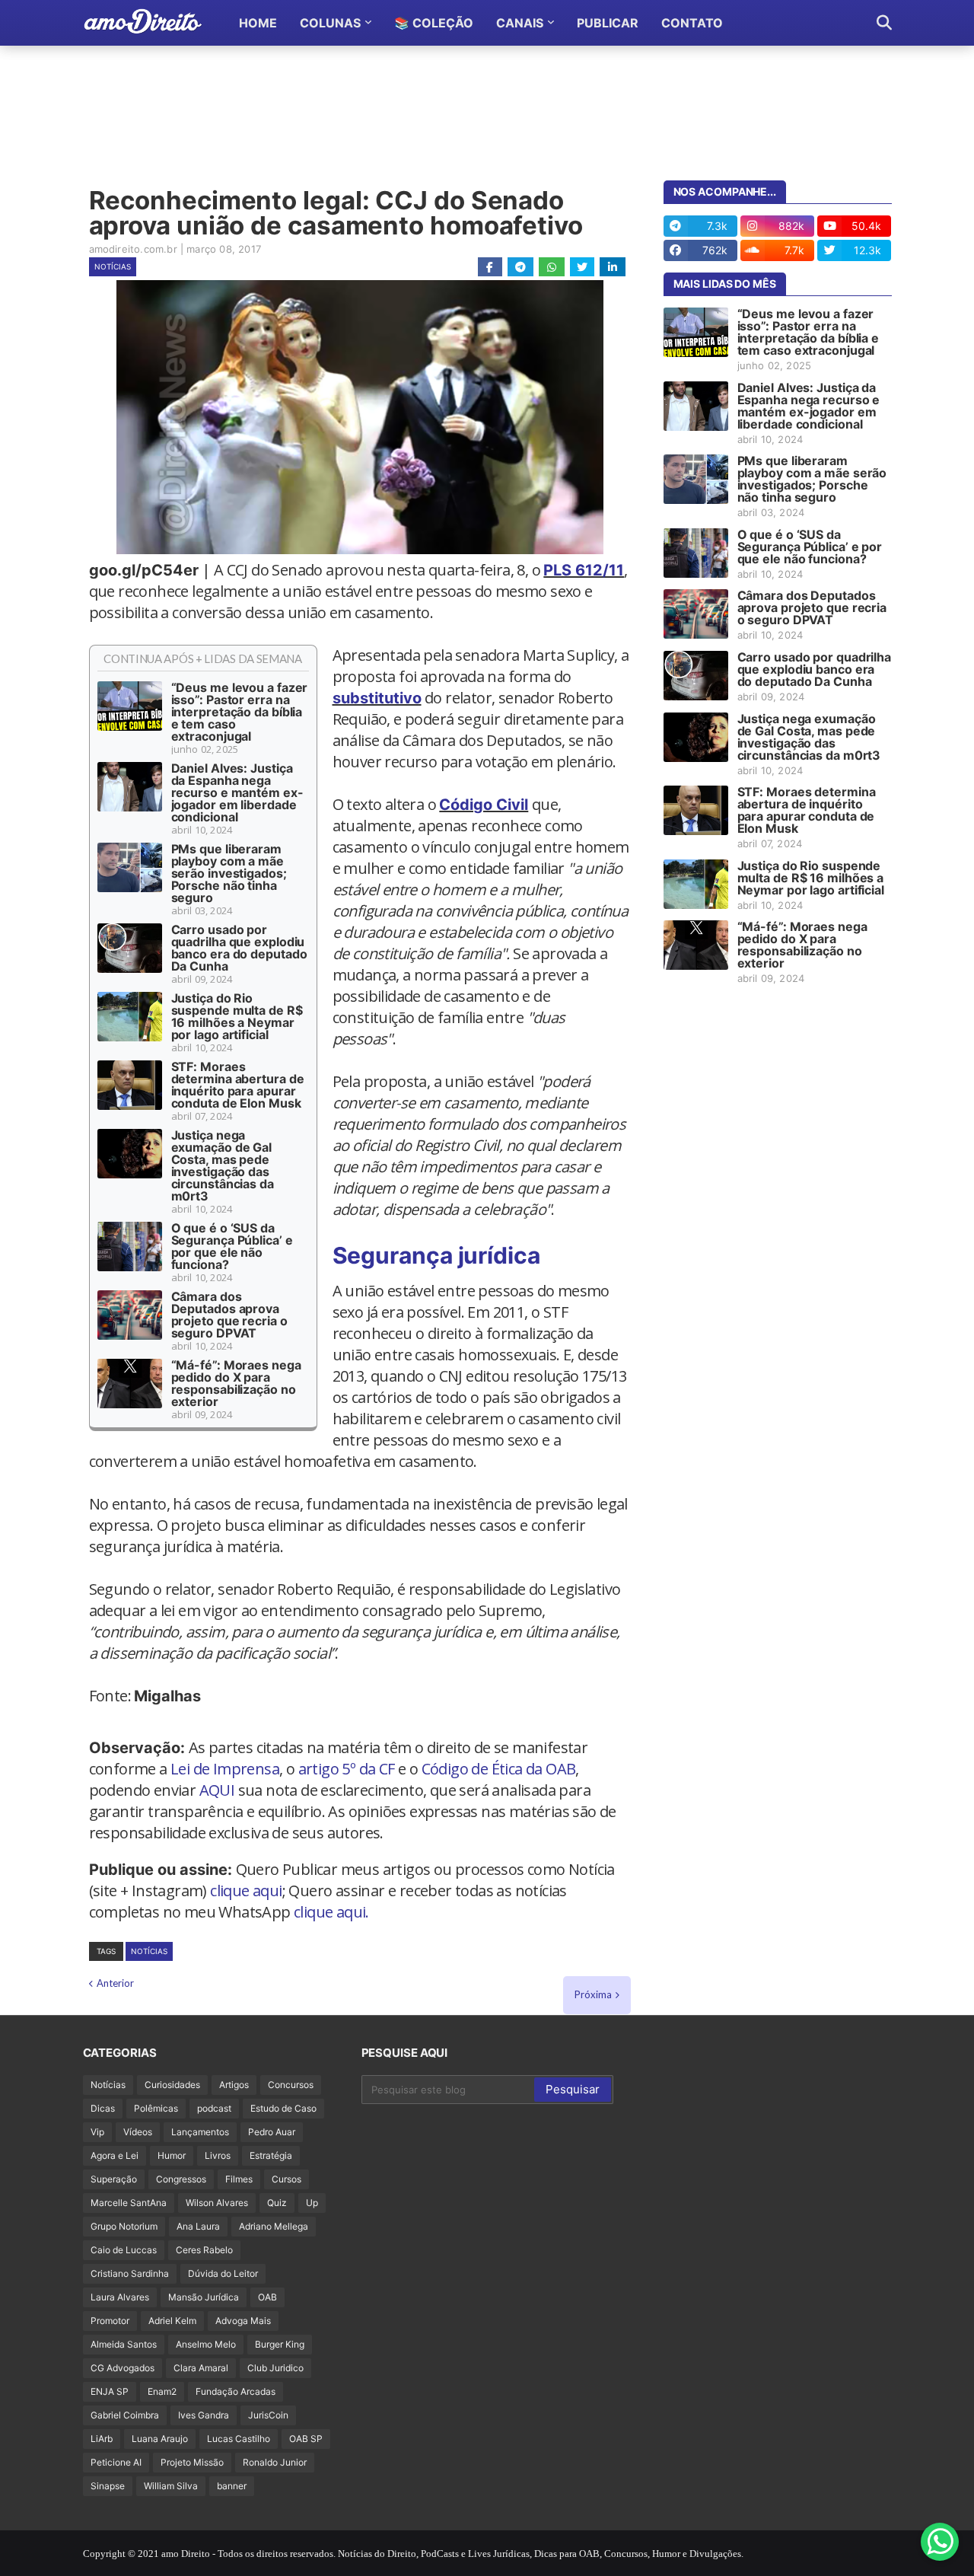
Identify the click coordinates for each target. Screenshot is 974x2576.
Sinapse (108, 2486)
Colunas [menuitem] (330, 23)
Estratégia (271, 2155)
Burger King (280, 2344)
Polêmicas (156, 2108)
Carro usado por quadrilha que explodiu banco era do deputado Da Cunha (239, 948)
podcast (214, 2108)
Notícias (113, 266)
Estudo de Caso (283, 2108)
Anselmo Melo (206, 2344)
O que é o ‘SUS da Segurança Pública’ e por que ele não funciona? (232, 1246)
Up (312, 2203)
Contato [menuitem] (692, 23)
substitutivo (377, 698)
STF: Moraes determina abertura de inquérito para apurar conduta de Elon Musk (238, 1085)
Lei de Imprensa (225, 1769)
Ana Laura (198, 2226)
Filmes (239, 2179)
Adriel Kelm (172, 2321)
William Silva (171, 2486)
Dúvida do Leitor (223, 2273)
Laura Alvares (120, 2297)
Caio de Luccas (124, 2250)
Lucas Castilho (239, 2439)
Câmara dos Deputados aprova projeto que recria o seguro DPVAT (229, 1315)
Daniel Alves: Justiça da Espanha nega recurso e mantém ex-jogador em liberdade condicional (237, 792)
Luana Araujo (160, 2439)
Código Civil (484, 805)
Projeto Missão (192, 2462)
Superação (114, 2179)
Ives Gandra (204, 2415)
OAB (267, 2297)
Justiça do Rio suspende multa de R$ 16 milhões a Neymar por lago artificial (237, 1016)
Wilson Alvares (217, 2203)
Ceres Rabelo (204, 2250)
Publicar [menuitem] (608, 23)
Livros (218, 2155)
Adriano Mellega (274, 2226)
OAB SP (306, 2439)
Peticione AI (116, 2462)
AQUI (217, 1790)
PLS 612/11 (584, 570)
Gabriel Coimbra (125, 2415)
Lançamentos (200, 2132)
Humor (172, 2155)
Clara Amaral (201, 2368)
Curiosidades (172, 2085)
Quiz (277, 2203)
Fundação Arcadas (236, 2391)
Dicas (103, 2108)
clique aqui (246, 1891)
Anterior (115, 1983)
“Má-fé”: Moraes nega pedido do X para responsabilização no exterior (236, 1383)
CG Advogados (123, 2368)
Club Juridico (275, 2368)
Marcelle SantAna (129, 2203)
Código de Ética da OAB (499, 1769)
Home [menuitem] (258, 23)
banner (232, 2486)
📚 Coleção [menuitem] (434, 23)
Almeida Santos (124, 2344)
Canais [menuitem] (520, 23)
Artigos (234, 2085)
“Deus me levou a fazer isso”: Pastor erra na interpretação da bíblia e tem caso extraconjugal (240, 712)
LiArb (102, 2439)
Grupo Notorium (124, 2226)
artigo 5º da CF (347, 1769)
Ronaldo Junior (275, 2462)
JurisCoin (268, 2415)
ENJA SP (110, 2391)
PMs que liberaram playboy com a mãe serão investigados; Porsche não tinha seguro (229, 873)
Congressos (181, 2179)
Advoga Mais (243, 2321)
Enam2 (162, 2391)
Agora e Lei (115, 2155)
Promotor (110, 2321)
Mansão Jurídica (204, 2297)
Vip (97, 2132)
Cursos (286, 2179)
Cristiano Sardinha (130, 2273)
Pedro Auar (272, 2132)
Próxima (593, 1994)
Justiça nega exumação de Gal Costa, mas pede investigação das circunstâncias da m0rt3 (223, 1165)
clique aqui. (331, 1912)
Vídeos (138, 2132)
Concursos (291, 2085)
